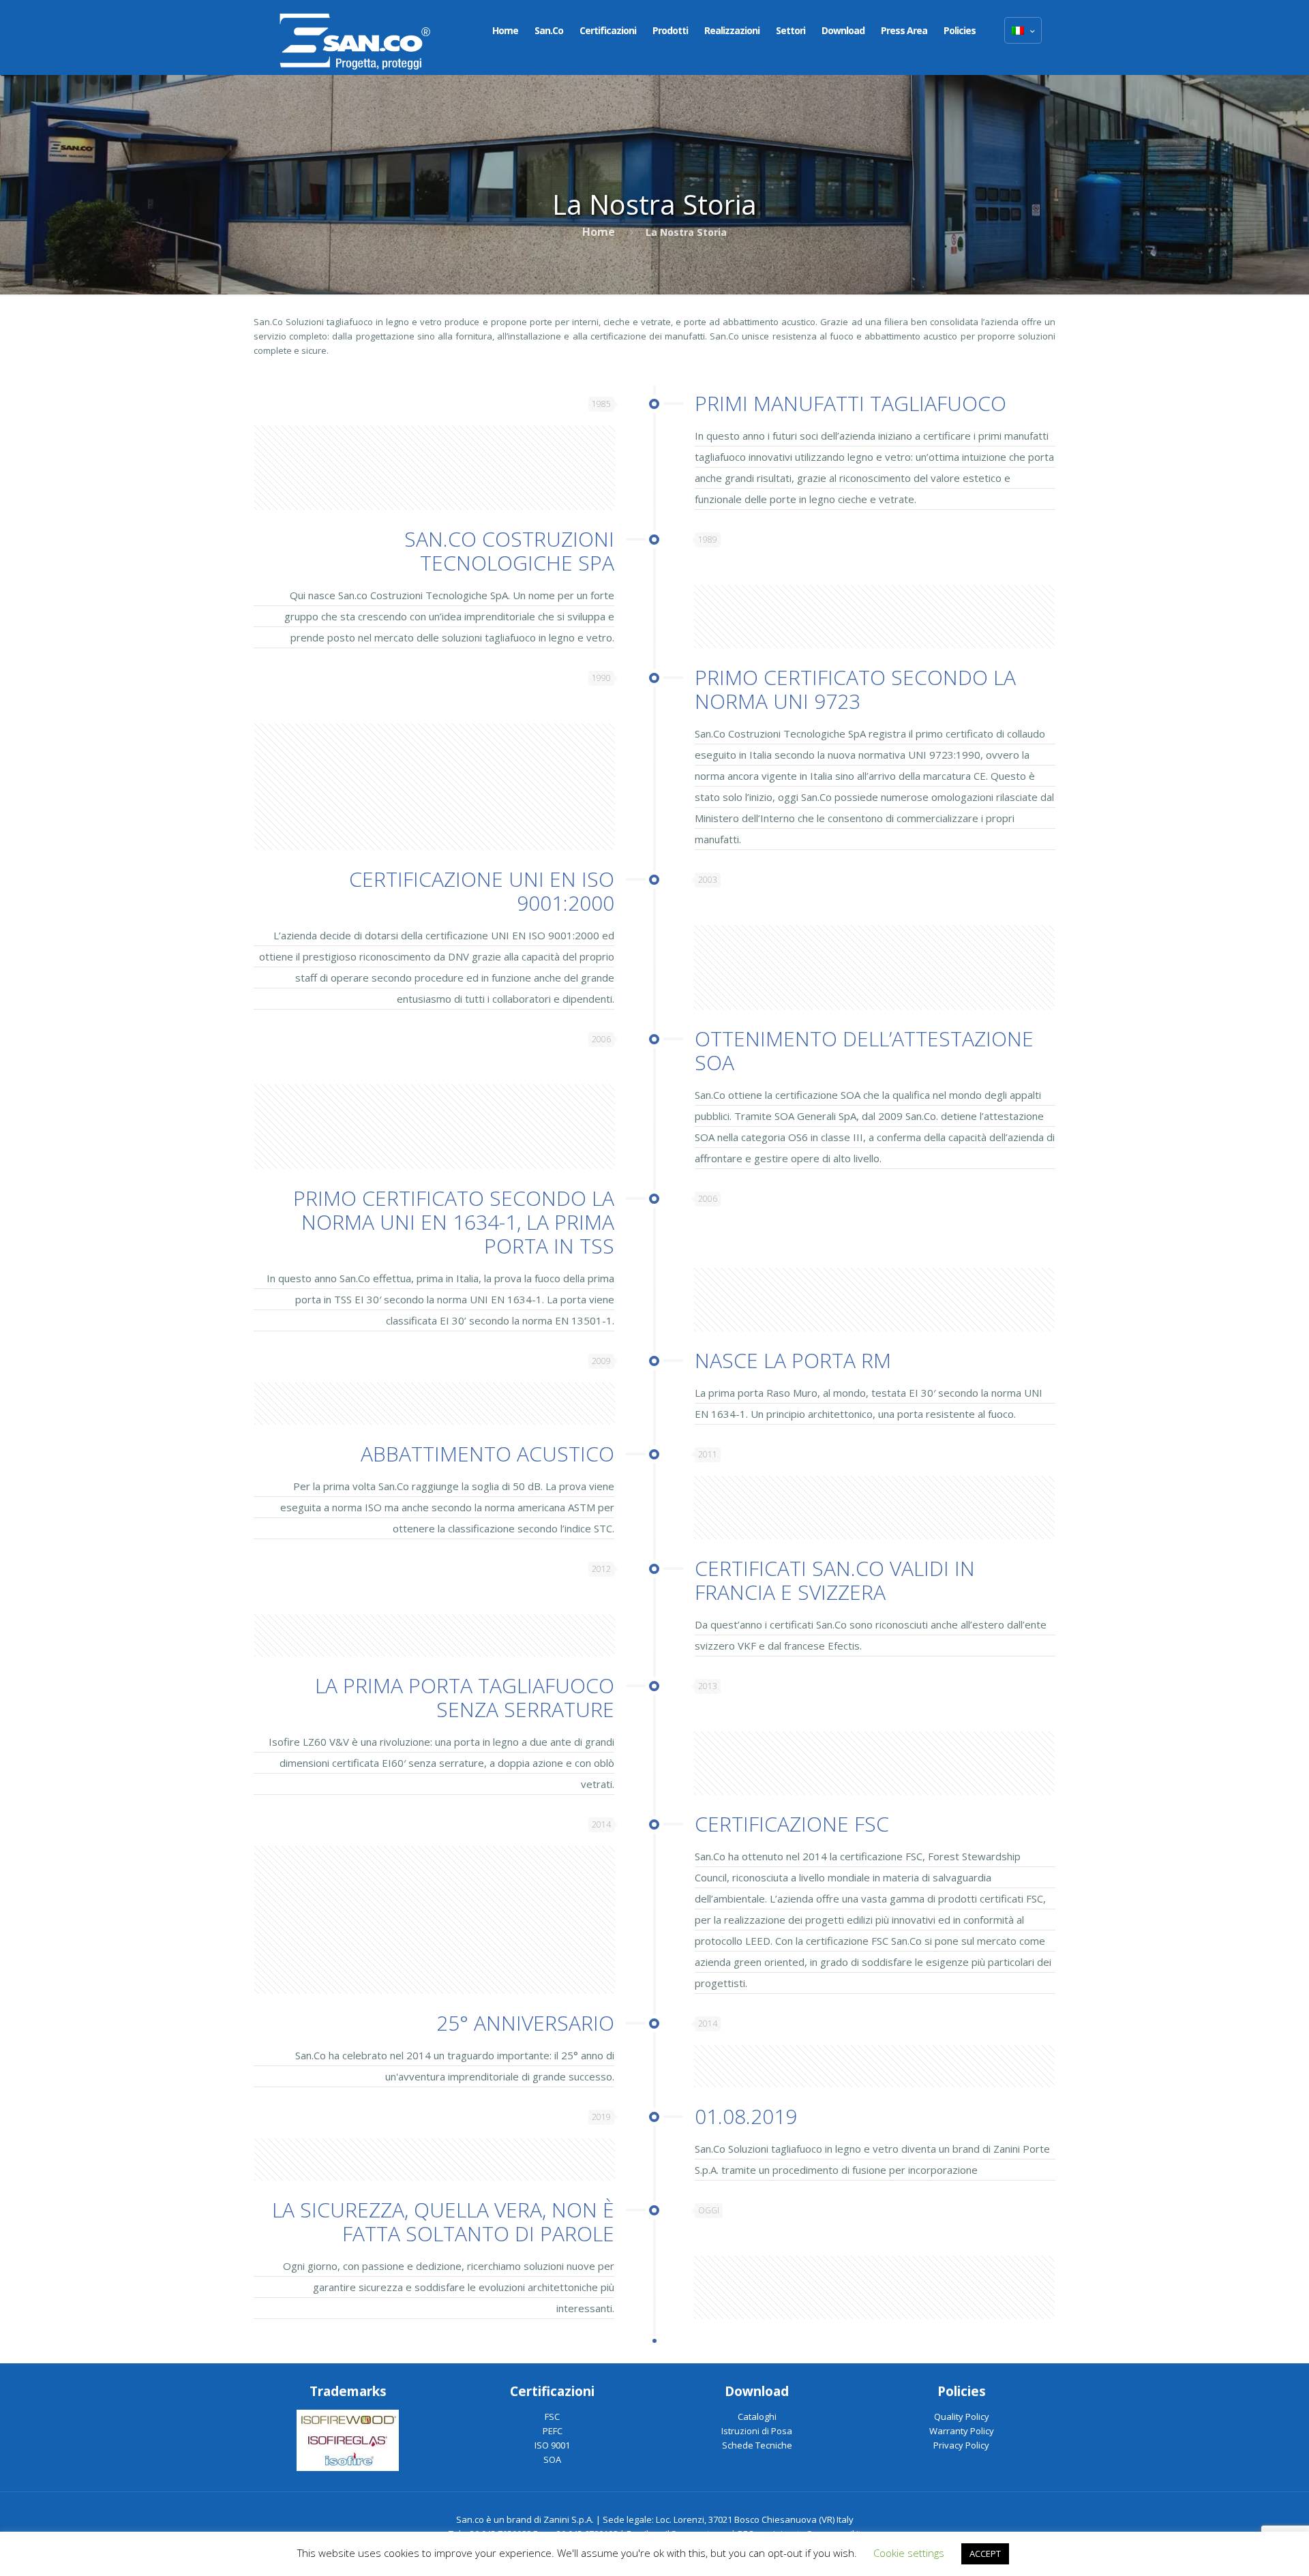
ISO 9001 (552, 2445)
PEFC (553, 2431)
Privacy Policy (961, 2445)
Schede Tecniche (757, 2445)
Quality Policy (962, 2416)
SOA (552, 2459)
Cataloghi (757, 2416)
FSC (552, 2416)
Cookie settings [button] (909, 2553)
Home (599, 232)
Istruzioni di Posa (757, 2431)
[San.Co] (355, 37)
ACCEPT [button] (985, 2554)
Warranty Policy (962, 2431)
